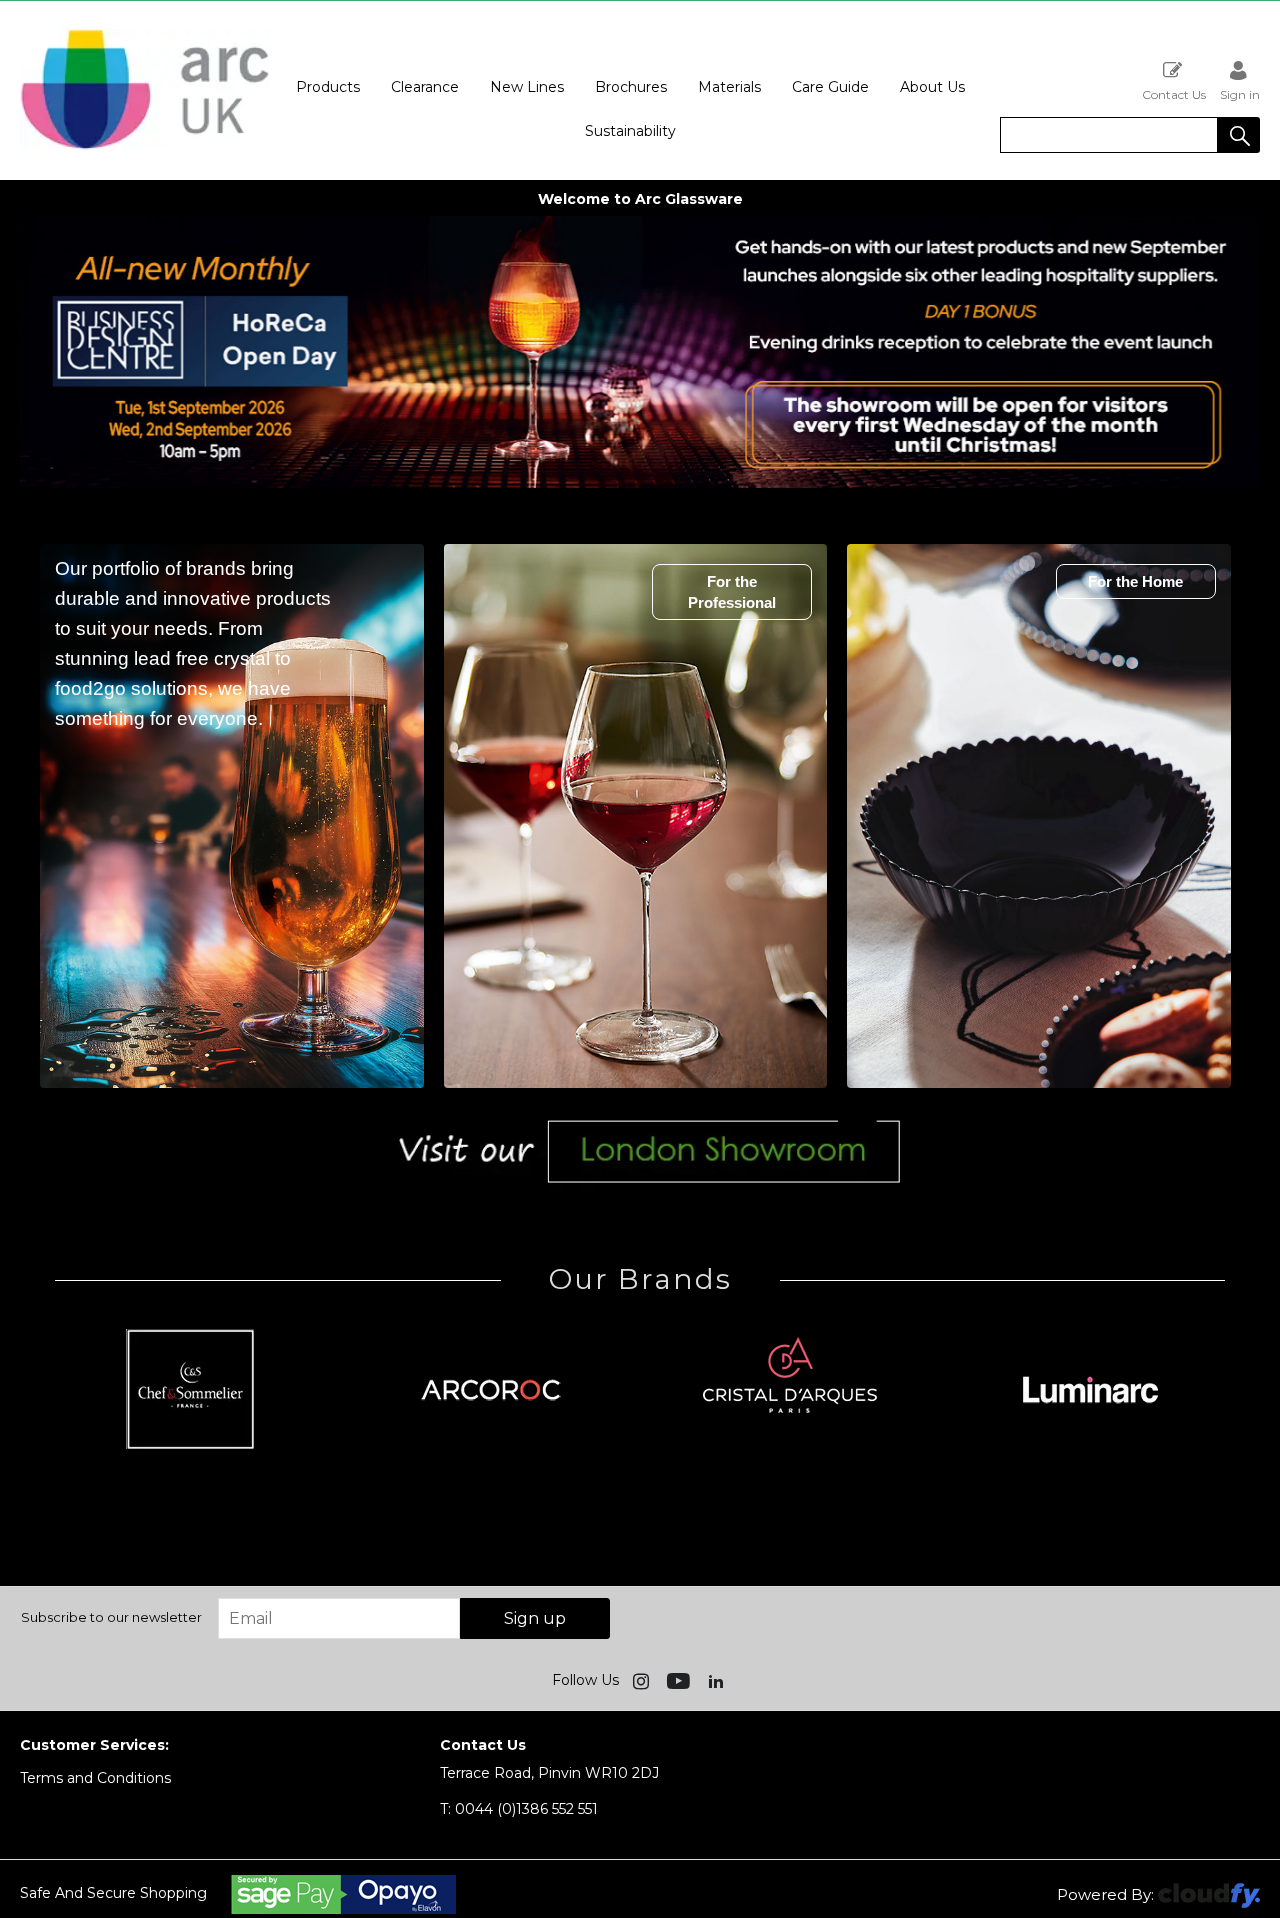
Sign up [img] (535, 1618)
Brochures (631, 87)
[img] (643, 1680)
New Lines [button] (527, 87)
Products (328, 87)
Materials (729, 87)
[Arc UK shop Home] (145, 90)
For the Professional (732, 592)
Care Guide (830, 87)
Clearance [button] (425, 87)
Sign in (1240, 94)
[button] (1239, 135)
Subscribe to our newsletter (111, 1617)
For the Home (1135, 581)
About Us (932, 87)
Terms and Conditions (95, 1778)
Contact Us (1174, 94)
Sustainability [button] (630, 131)
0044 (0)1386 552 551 (519, 1809)
